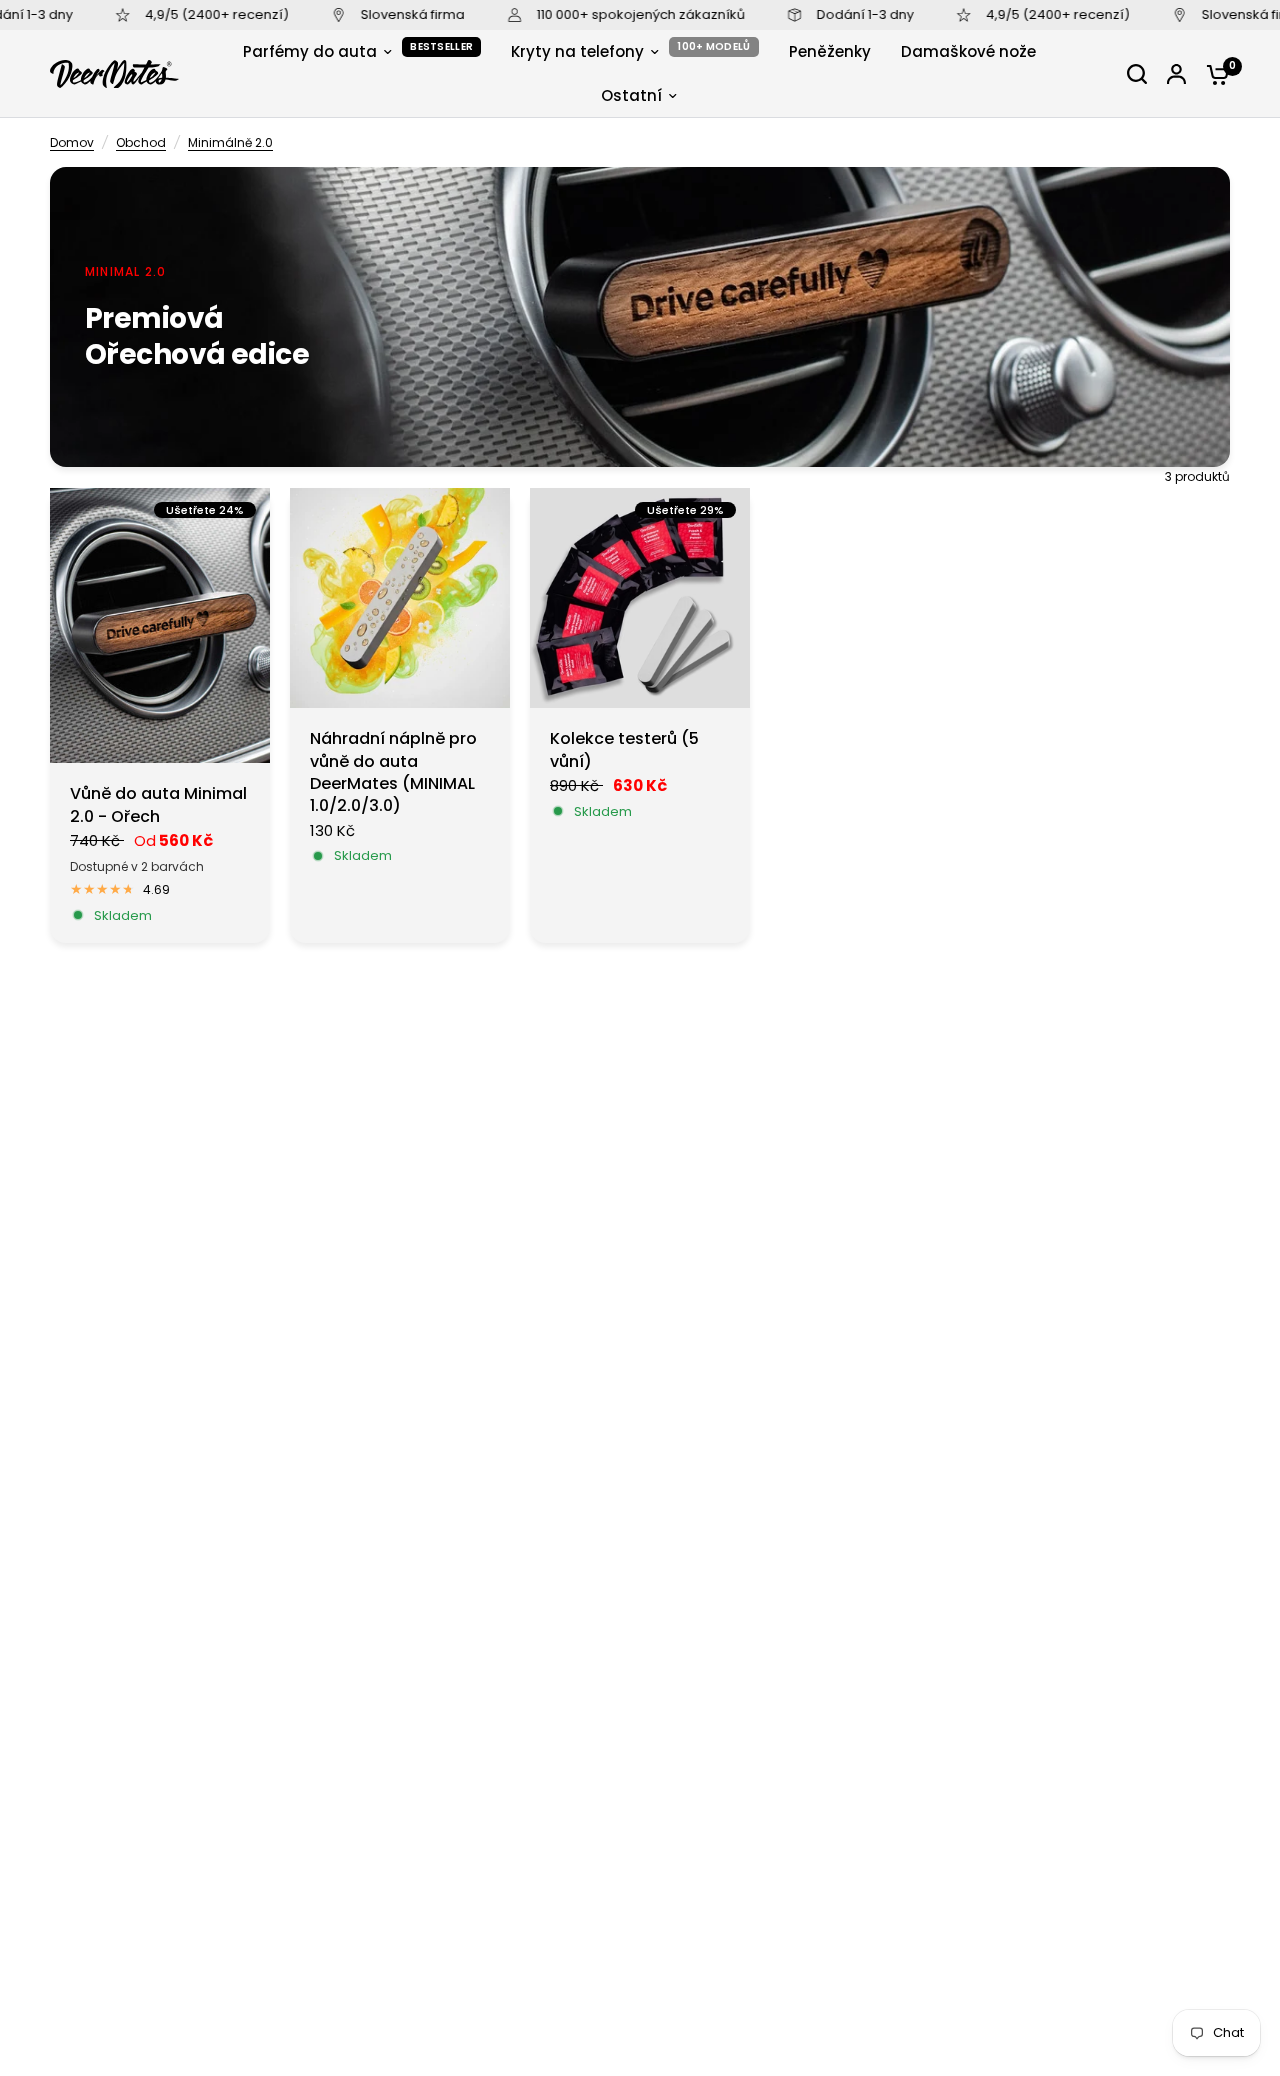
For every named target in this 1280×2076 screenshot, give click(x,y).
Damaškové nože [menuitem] (968, 51)
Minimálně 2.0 (230, 142)
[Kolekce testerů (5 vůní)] (640, 598)
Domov (72, 142)
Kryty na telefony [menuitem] (577, 51)
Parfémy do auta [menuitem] (310, 51)
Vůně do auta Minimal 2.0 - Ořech (158, 805)
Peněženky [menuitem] (830, 51)
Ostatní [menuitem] (631, 95)
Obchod (141, 142)
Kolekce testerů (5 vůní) (624, 750)
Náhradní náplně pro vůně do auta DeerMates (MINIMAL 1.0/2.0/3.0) (393, 772)
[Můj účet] (1176, 74)
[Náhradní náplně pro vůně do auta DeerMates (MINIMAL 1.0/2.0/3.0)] (400, 598)
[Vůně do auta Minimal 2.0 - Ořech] (160, 625)
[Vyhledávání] (1137, 74)
